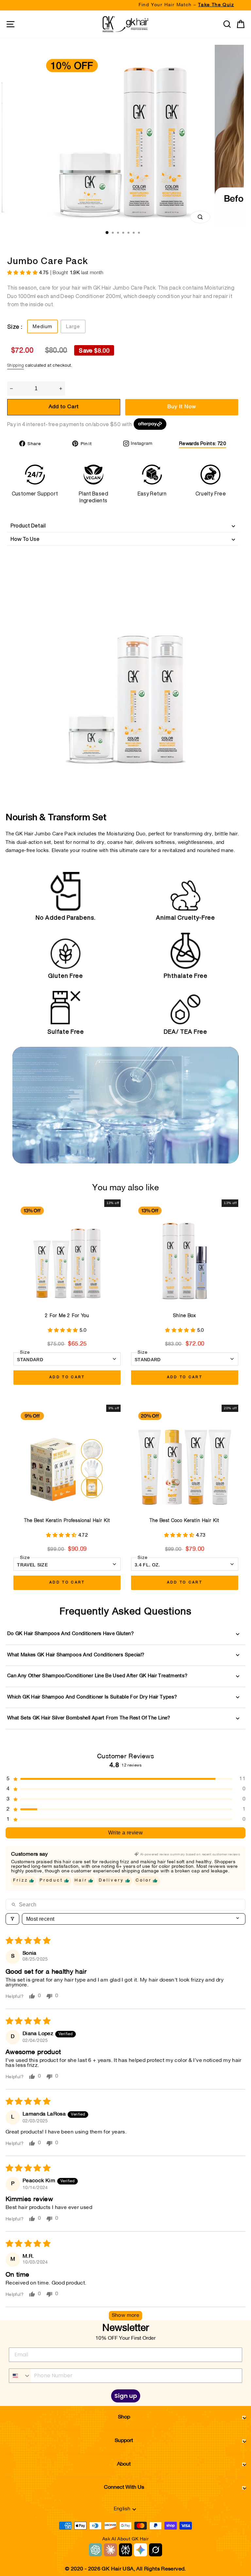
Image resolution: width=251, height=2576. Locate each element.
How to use (25, 539)
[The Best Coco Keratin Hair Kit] (185, 1458)
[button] (23, 273)
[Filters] (12, 1919)
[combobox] (20, 2376)
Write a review (126, 1833)
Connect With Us (124, 2487)
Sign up (126, 2396)
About (124, 2464)
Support (124, 2441)
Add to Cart (67, 1377)
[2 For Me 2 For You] (67, 1253)
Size (25, 1353)
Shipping (16, 366)
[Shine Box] (185, 1253)
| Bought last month (71, 273)
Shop (124, 2417)
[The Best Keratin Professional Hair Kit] (67, 1458)
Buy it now (182, 407)
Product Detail (28, 526)
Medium (42, 326)
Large (73, 326)
